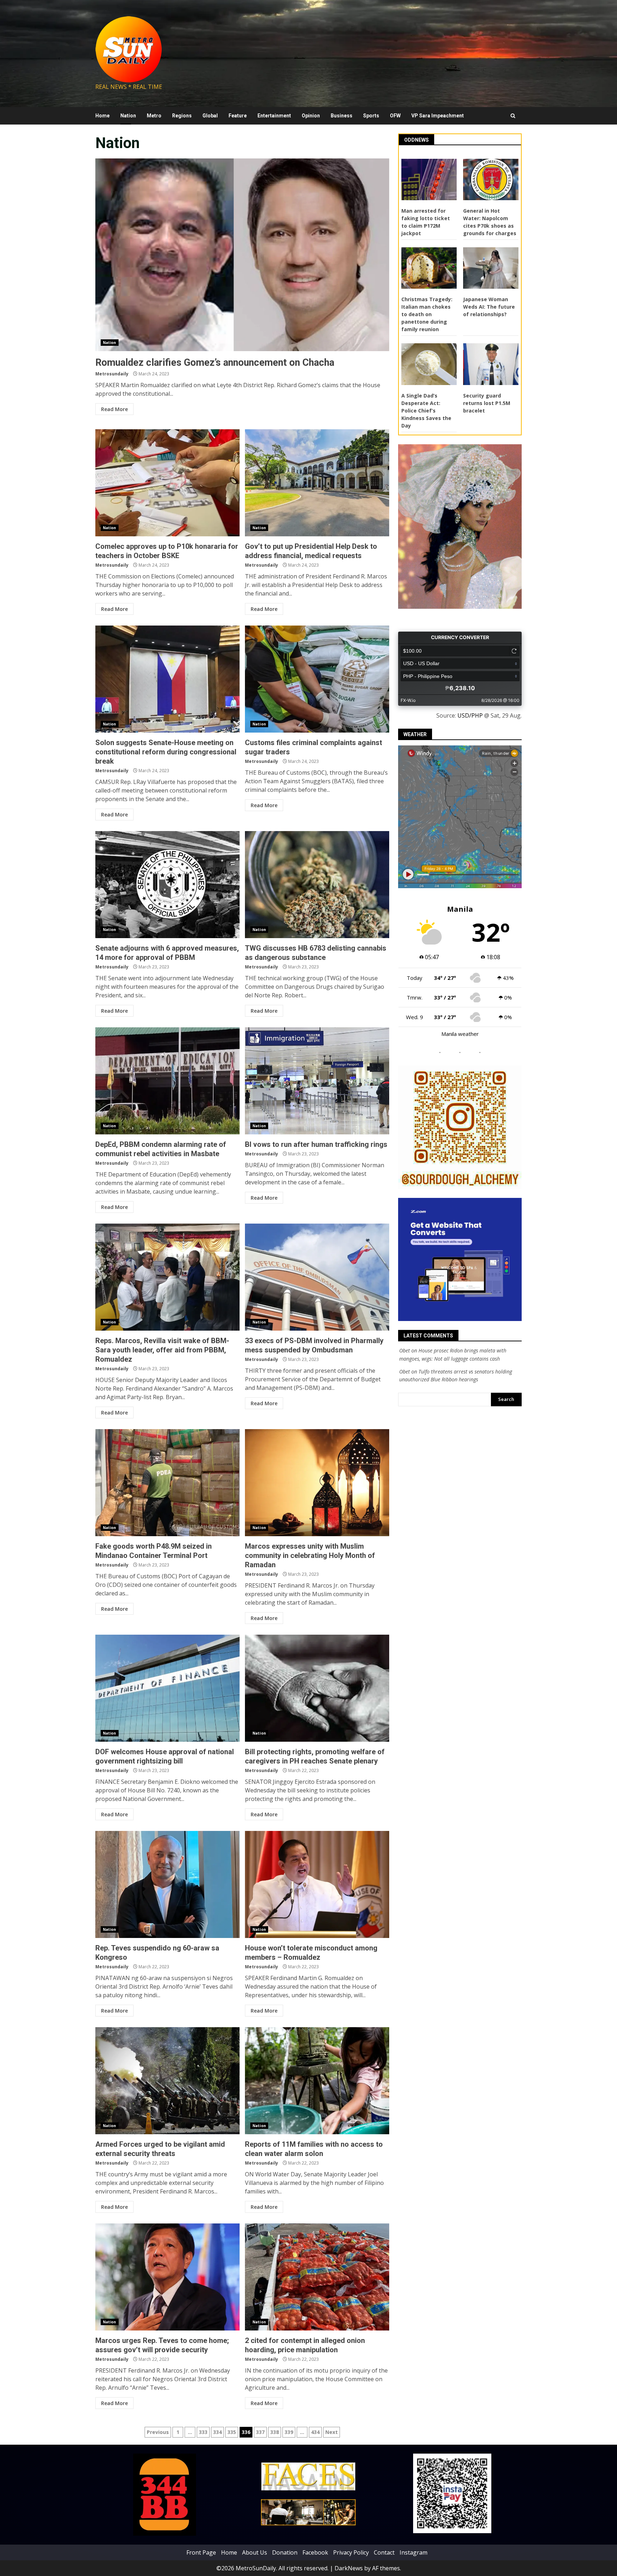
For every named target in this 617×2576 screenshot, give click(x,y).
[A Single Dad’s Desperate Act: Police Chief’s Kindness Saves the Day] (429, 364)
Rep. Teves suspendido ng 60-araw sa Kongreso (167, 1884)
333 (203, 2432)
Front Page (201, 2552)
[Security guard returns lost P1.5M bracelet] (491, 364)
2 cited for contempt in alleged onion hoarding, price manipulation (317, 2277)
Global (210, 116)
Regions (182, 116)
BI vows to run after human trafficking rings (317, 1081)
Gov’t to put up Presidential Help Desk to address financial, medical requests (317, 483)
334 (217, 2432)
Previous (158, 2432)
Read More (114, 409)
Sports (371, 116)
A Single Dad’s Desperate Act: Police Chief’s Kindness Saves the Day (426, 411)
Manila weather (460, 1034)
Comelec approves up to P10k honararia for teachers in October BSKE (167, 483)
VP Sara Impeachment (438, 116)
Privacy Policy (351, 2552)
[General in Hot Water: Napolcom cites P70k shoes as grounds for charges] (491, 179)
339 (289, 2432)
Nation (128, 116)
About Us (255, 2552)
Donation (285, 2552)
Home (102, 116)
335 (232, 2432)
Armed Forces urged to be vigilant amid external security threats (167, 2081)
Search (506, 1399)
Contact (384, 2552)
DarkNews (349, 2568)
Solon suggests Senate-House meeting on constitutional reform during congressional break (167, 679)
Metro (154, 116)
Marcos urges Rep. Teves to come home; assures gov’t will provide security (167, 2277)
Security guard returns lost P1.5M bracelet (487, 403)
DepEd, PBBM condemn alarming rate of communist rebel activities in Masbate (167, 1081)
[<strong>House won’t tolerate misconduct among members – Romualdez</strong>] (317, 1884)
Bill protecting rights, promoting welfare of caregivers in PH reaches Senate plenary (317, 1688)
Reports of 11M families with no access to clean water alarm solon (317, 2081)
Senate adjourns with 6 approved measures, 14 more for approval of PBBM (167, 885)
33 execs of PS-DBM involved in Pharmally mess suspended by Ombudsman (317, 1277)
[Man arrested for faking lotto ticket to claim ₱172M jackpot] (429, 179)
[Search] (513, 116)
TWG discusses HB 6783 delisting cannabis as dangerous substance (317, 885)
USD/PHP (470, 715)
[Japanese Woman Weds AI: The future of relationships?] (491, 268)
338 (275, 2432)
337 (260, 2432)
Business (342, 116)
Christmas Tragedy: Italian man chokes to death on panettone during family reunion (427, 314)
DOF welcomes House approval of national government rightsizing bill (167, 1688)
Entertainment (274, 116)
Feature (238, 116)
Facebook (315, 2552)
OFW (395, 116)
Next (332, 2432)
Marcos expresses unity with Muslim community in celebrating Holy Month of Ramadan (317, 1483)
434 (315, 2432)
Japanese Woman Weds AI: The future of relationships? (489, 307)
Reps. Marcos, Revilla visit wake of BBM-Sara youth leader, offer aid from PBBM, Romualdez (167, 1277)
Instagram (413, 2552)
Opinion (311, 116)
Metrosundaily (112, 374)
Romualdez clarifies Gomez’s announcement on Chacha (242, 255)
